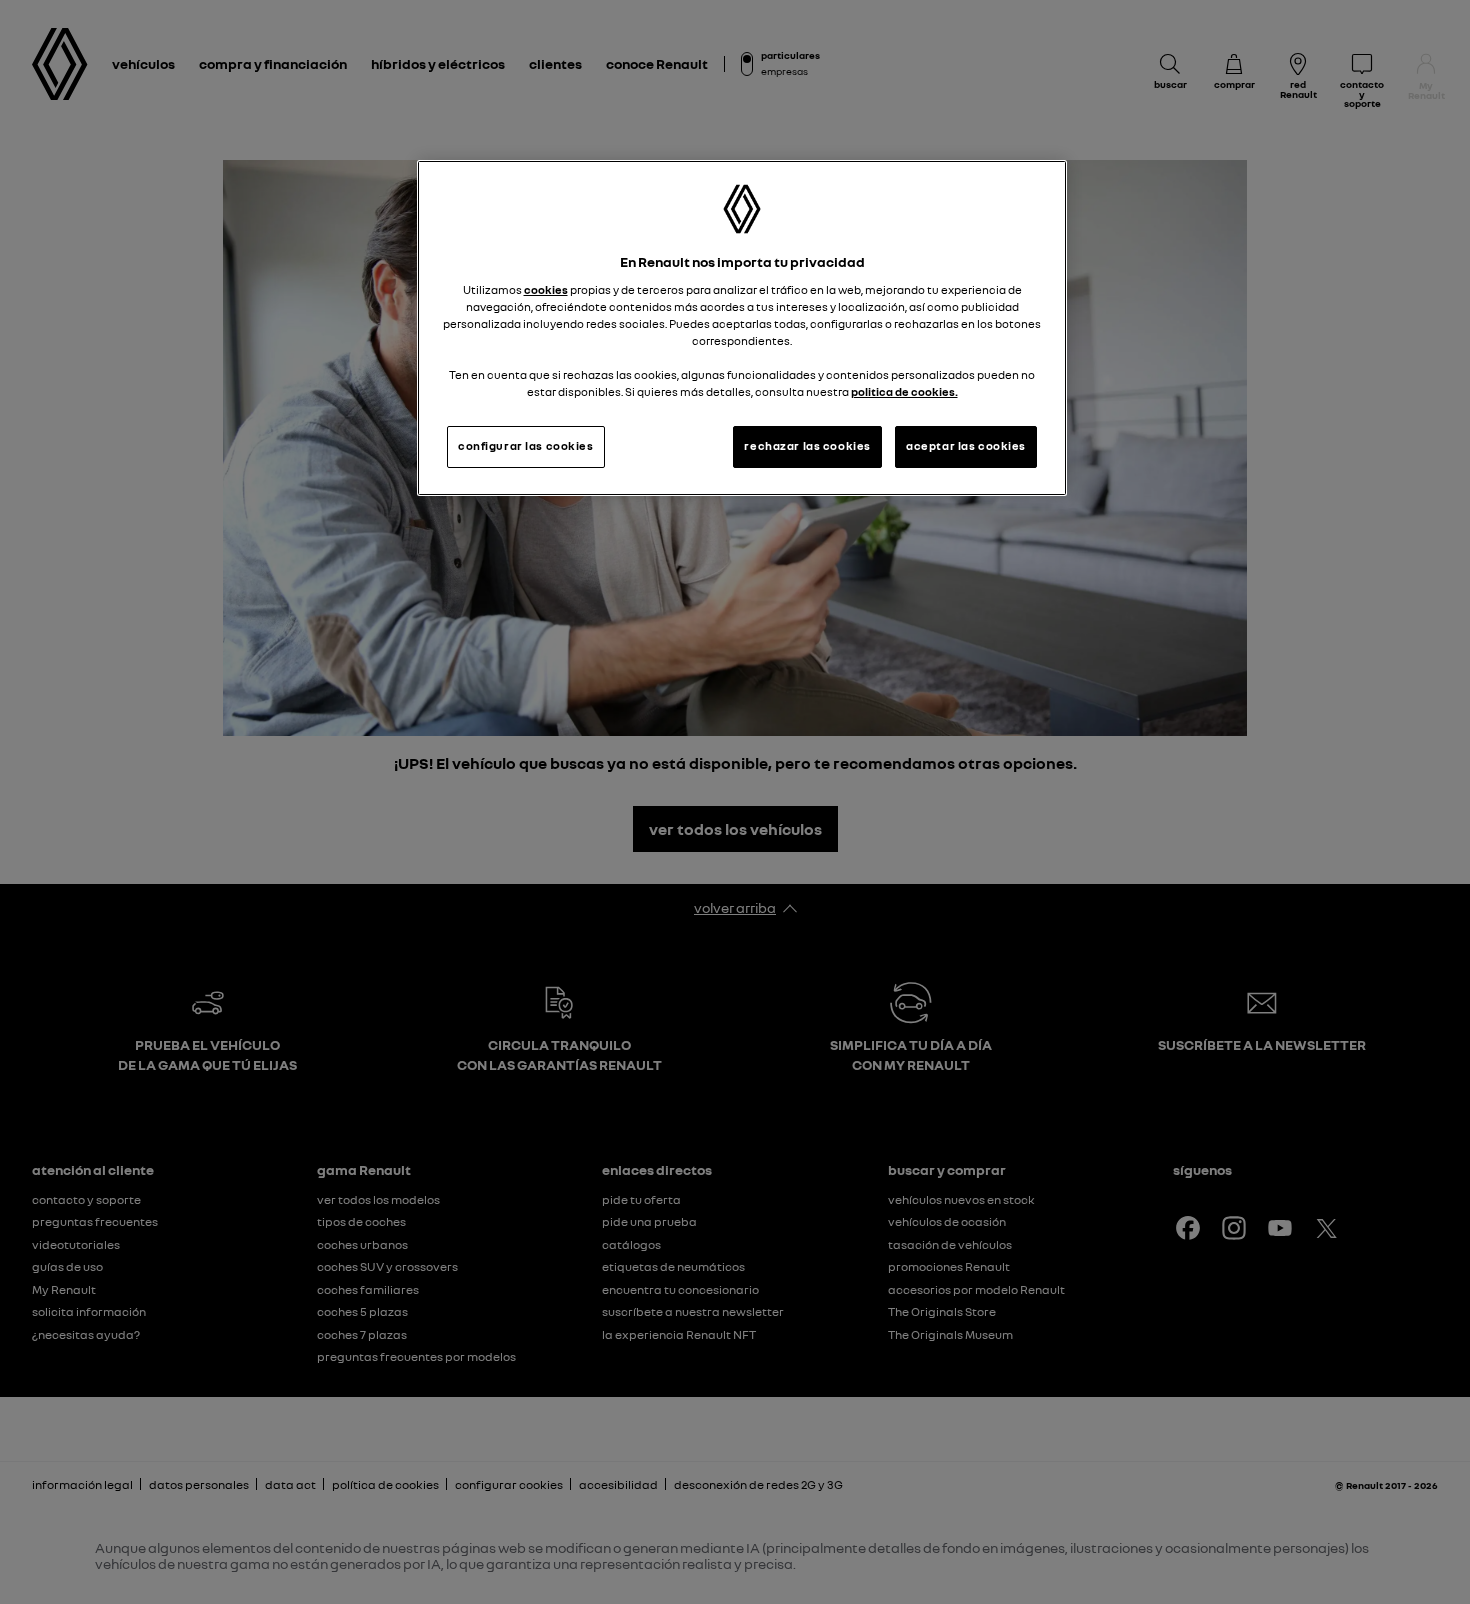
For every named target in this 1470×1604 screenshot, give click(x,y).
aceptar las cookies (966, 446)
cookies (546, 290)
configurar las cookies (526, 446)
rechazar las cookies (807, 446)
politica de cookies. (904, 392)
